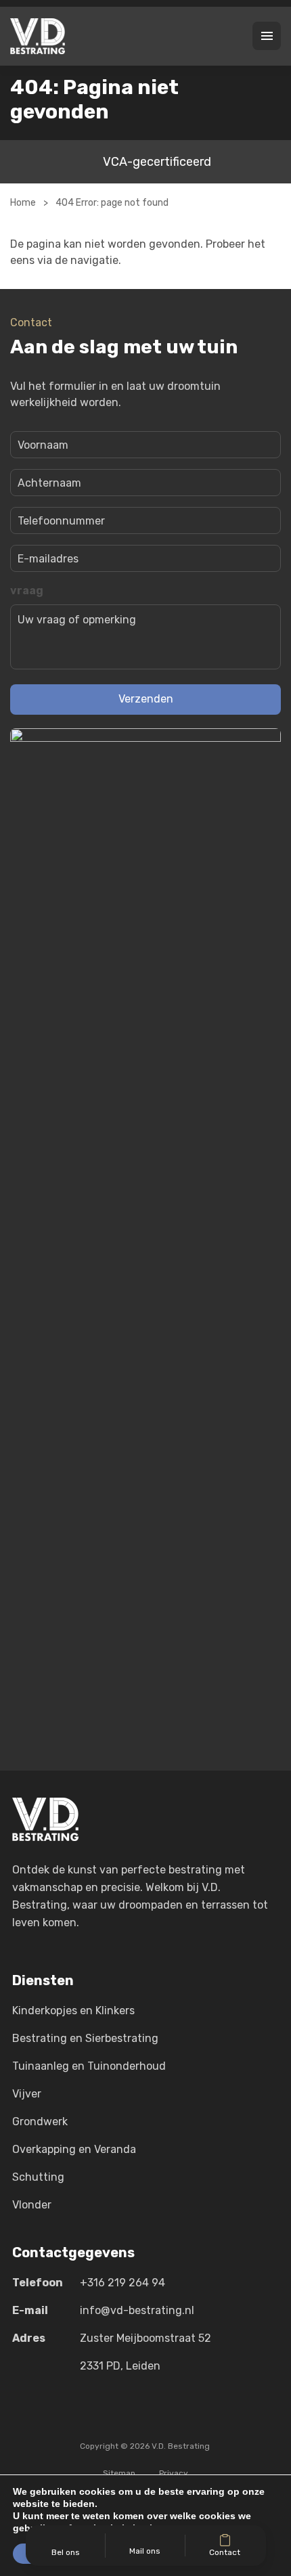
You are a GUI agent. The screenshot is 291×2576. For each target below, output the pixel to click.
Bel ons (66, 2552)
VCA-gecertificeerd (157, 162)
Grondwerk (40, 2122)
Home (23, 203)
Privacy (174, 2473)
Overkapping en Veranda (74, 2149)
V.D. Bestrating (181, 2446)
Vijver (27, 2094)
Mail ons (145, 2551)
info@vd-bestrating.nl (137, 2310)
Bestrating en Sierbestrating (85, 2038)
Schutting (38, 2177)
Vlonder (32, 2205)
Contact (225, 2552)
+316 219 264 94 (122, 2283)
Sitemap (119, 2473)
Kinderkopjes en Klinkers (73, 2011)
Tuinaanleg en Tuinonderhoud (89, 2066)
